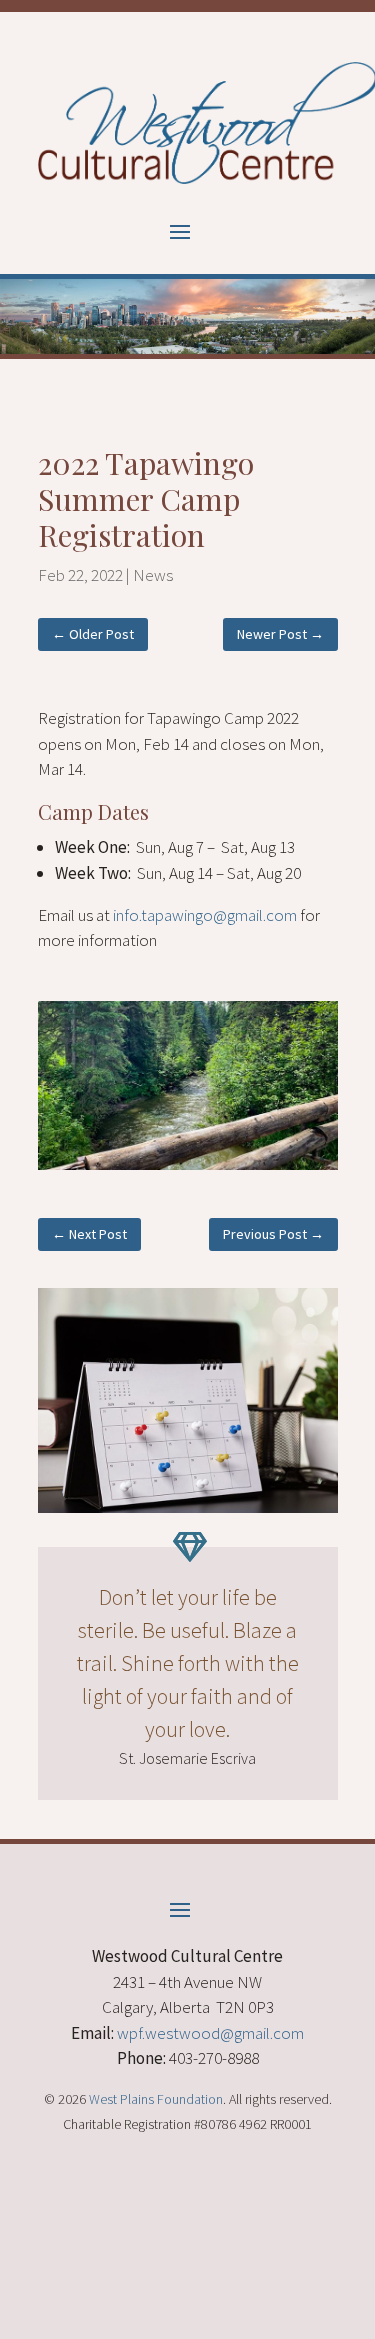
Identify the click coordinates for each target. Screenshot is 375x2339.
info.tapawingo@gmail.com (205, 915)
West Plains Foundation (156, 2099)
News (153, 575)
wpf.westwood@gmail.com (210, 2033)
